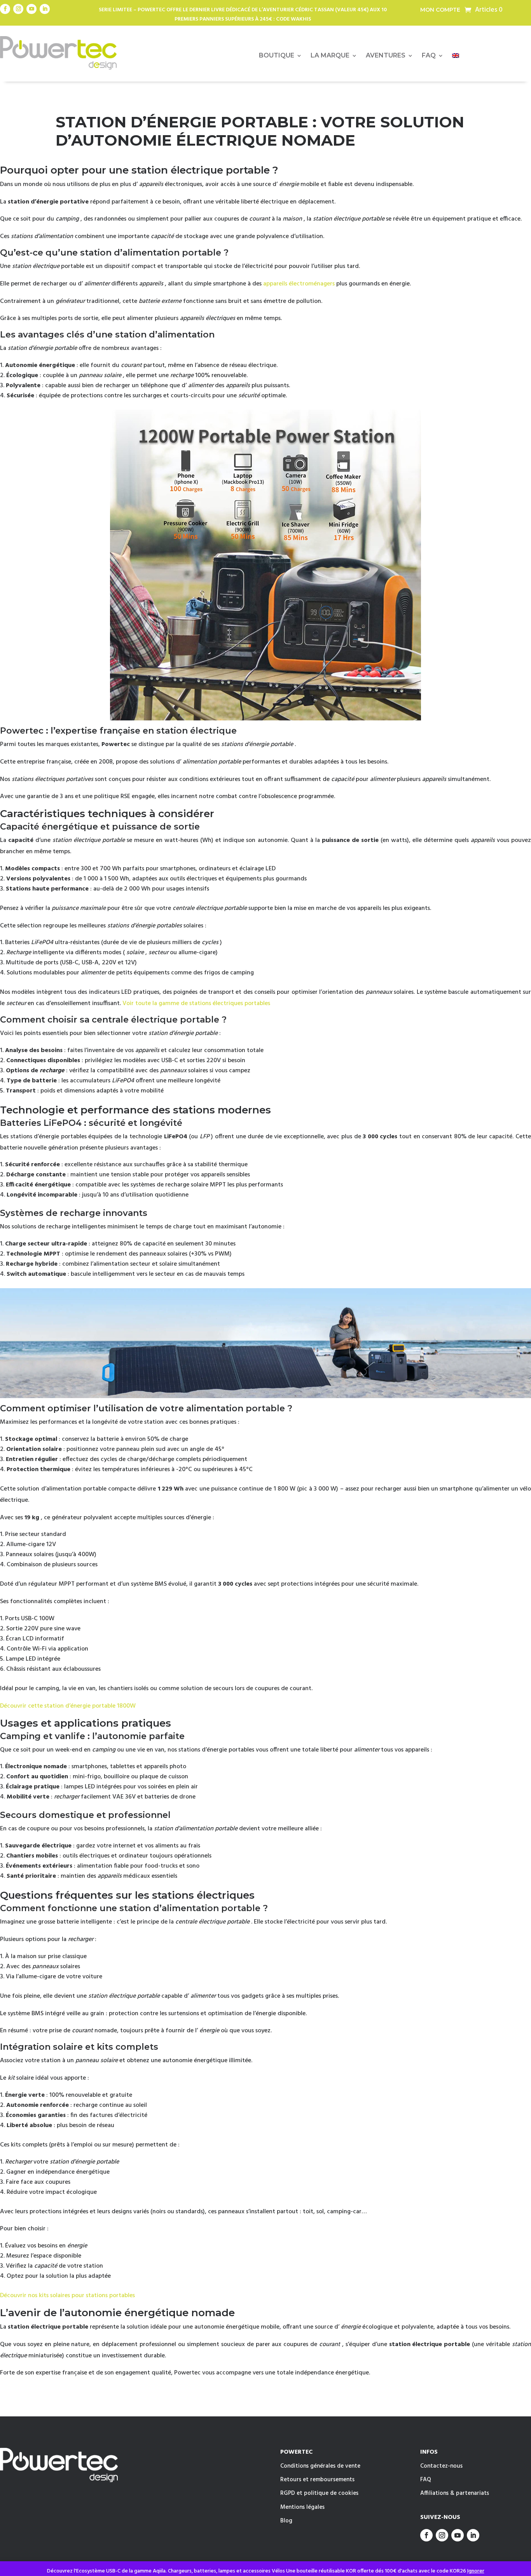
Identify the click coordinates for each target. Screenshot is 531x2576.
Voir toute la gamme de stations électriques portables (196, 1004)
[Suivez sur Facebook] (5, 9)
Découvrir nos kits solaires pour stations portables (67, 2296)
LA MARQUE (330, 56)
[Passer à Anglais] (456, 57)
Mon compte (440, 10)
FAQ (429, 56)
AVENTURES (386, 56)
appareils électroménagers (299, 284)
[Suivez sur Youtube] (31, 9)
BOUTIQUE (277, 56)
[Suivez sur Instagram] (18, 9)
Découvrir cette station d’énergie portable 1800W (68, 1706)
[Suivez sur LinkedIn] (45, 9)
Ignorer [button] (476, 2571)
